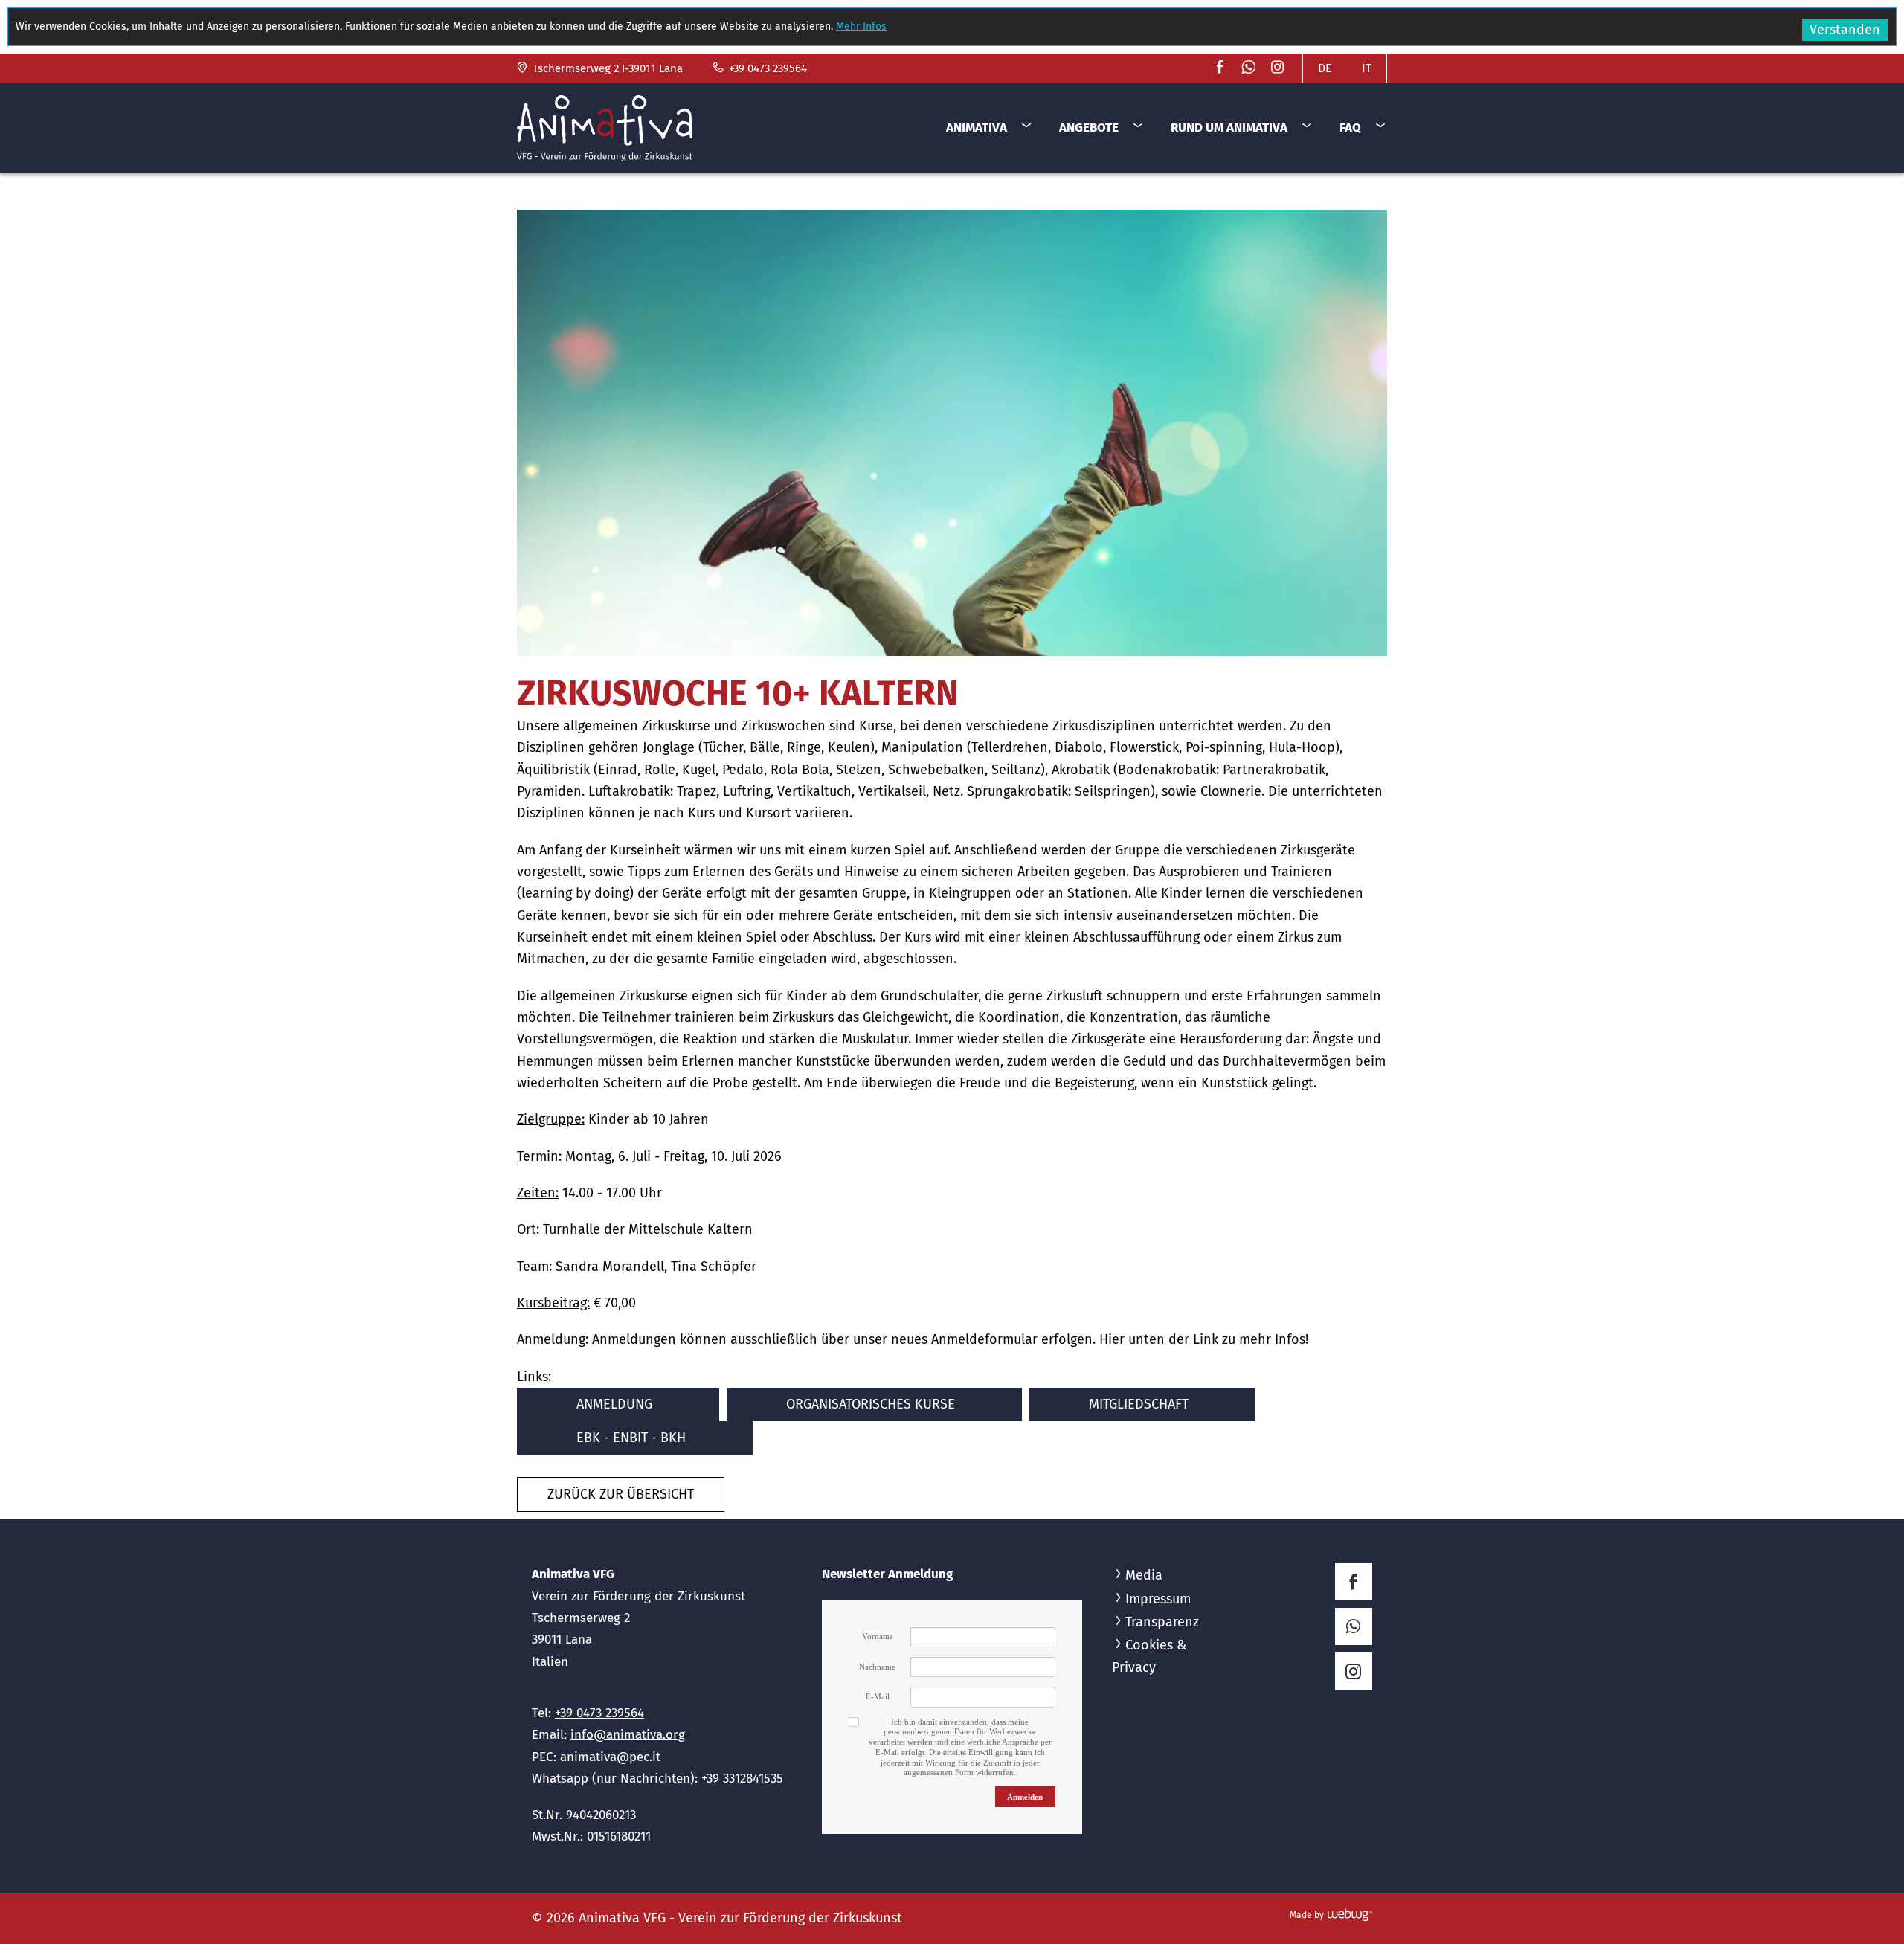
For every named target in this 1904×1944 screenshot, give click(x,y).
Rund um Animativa (1229, 128)
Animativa (977, 128)
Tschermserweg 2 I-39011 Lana (606, 68)
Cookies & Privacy (1149, 1656)
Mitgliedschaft (1139, 1404)
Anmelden (1025, 1797)
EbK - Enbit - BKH (631, 1438)
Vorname (878, 1636)
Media (1144, 1575)
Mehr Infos (861, 26)
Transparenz (1162, 1622)
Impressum (1158, 1599)
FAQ (1350, 128)
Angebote (1089, 128)
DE (1325, 68)
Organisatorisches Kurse (871, 1404)
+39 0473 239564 (766, 68)
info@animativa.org (628, 1735)
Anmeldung (614, 1404)
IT (1367, 68)
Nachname (877, 1667)
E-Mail (878, 1696)
